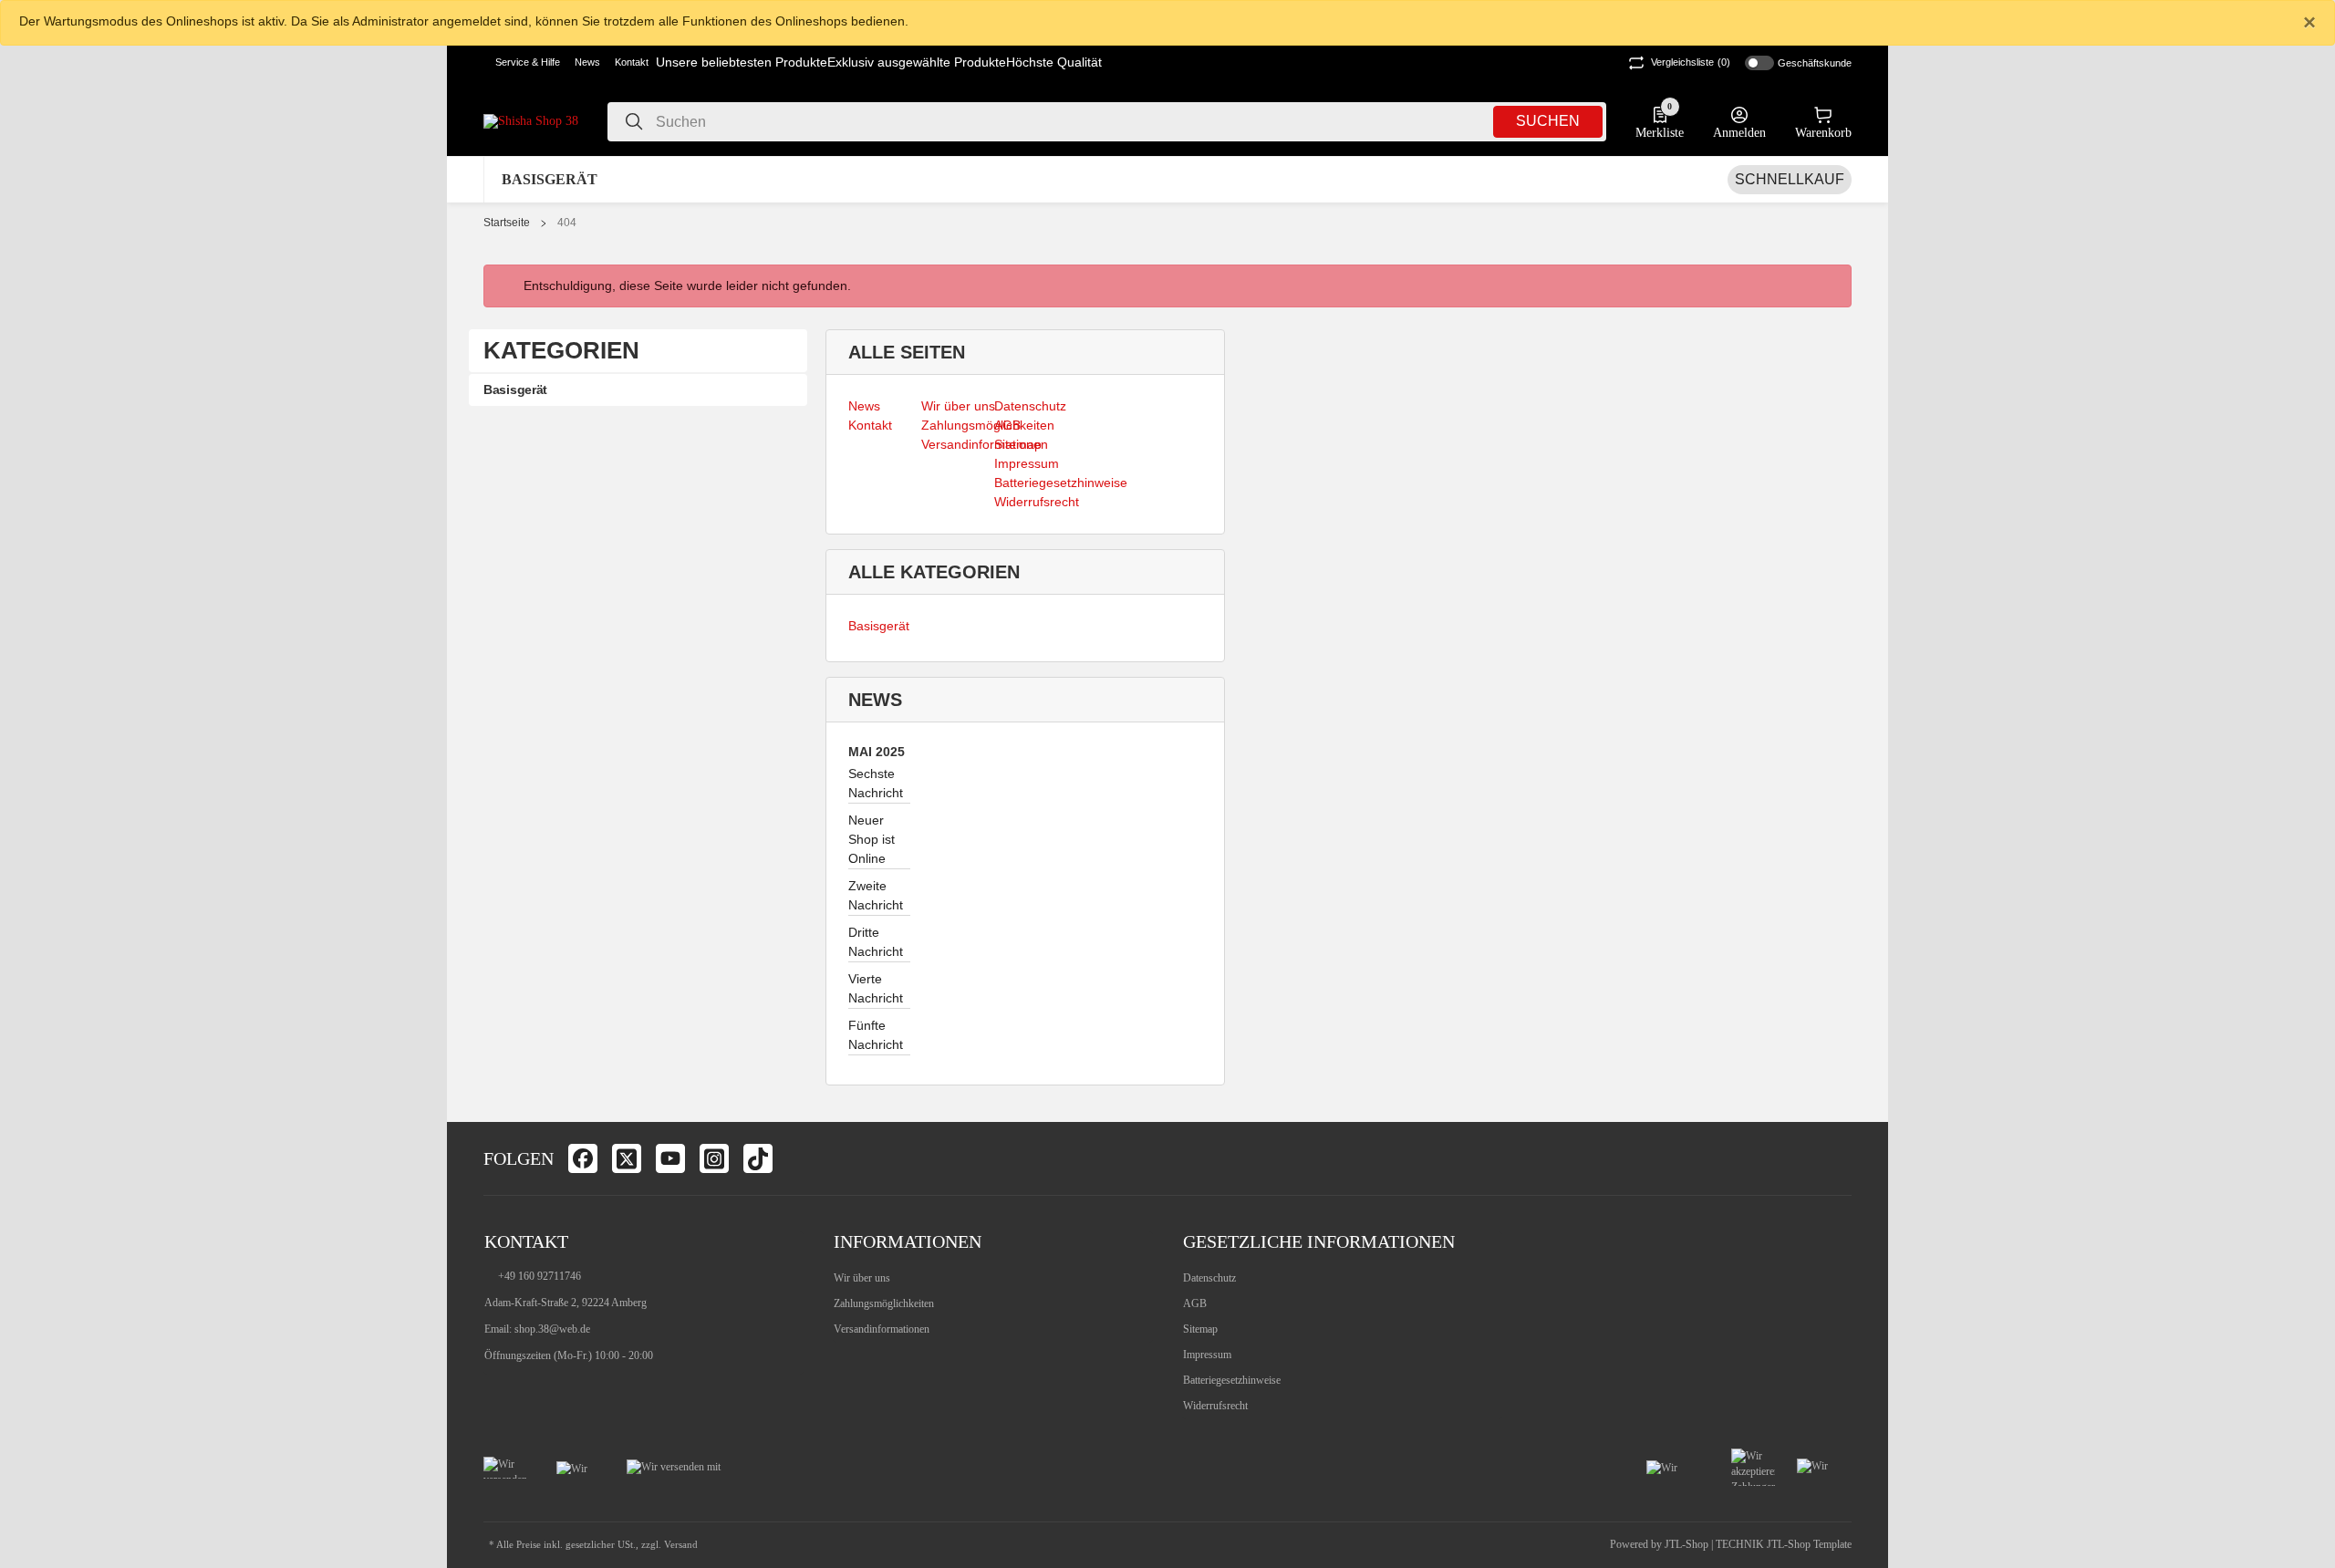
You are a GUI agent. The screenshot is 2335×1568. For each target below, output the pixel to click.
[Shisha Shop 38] (531, 121)
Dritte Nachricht (876, 942)
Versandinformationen (882, 1329)
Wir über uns (862, 1278)
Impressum (1207, 1355)
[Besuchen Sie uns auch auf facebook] (583, 1158)
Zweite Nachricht (876, 895)
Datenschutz (1209, 1278)
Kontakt (632, 62)
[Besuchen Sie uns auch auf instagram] (714, 1158)
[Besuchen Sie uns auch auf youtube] (670, 1158)
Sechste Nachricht (876, 783)
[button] (522, 63)
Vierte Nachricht (876, 988)
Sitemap (1200, 1329)
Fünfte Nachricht (876, 1035)
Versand (681, 1545)
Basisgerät (879, 626)
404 (567, 223)
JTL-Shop (1688, 1544)
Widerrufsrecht (1215, 1406)
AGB (1195, 1303)
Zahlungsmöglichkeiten (884, 1303)
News (587, 62)
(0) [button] (1691, 62)
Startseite (507, 223)
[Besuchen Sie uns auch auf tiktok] (758, 1158)
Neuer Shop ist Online (872, 839)
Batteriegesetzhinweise (1232, 1380)
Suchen (1548, 121)
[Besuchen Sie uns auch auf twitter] (627, 1158)
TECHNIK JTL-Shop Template (1784, 1544)
